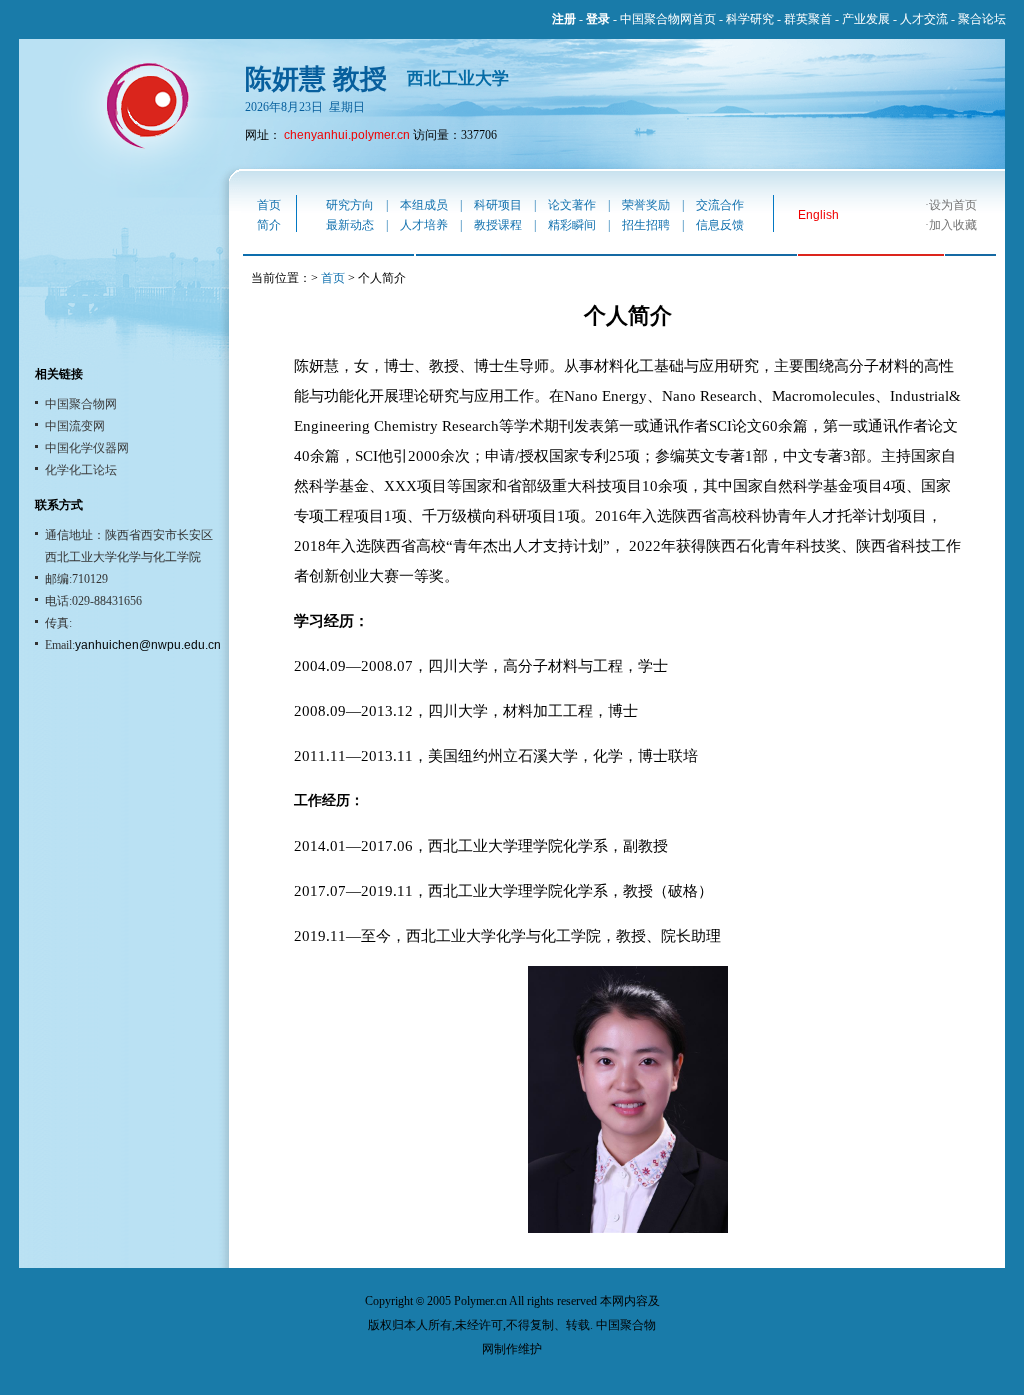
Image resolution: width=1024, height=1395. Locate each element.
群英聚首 (808, 19)
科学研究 (750, 19)
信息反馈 (720, 225)
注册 (564, 19)
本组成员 (424, 205)
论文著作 (572, 205)
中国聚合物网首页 (668, 19)
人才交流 (924, 19)
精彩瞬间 (572, 225)
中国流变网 (75, 426)
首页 (269, 205)
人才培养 (424, 225)
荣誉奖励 (646, 205)
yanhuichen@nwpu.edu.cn (148, 645)
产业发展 (866, 19)
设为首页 (953, 205)
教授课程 (498, 225)
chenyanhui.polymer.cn (347, 135)
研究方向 (350, 205)
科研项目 (498, 205)
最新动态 (350, 225)
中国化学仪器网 (87, 448)
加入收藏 (953, 225)
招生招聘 (646, 225)
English (818, 215)
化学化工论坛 (81, 470)
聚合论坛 (982, 19)
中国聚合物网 (81, 404)
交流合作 (720, 205)
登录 (598, 19)
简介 (269, 225)
